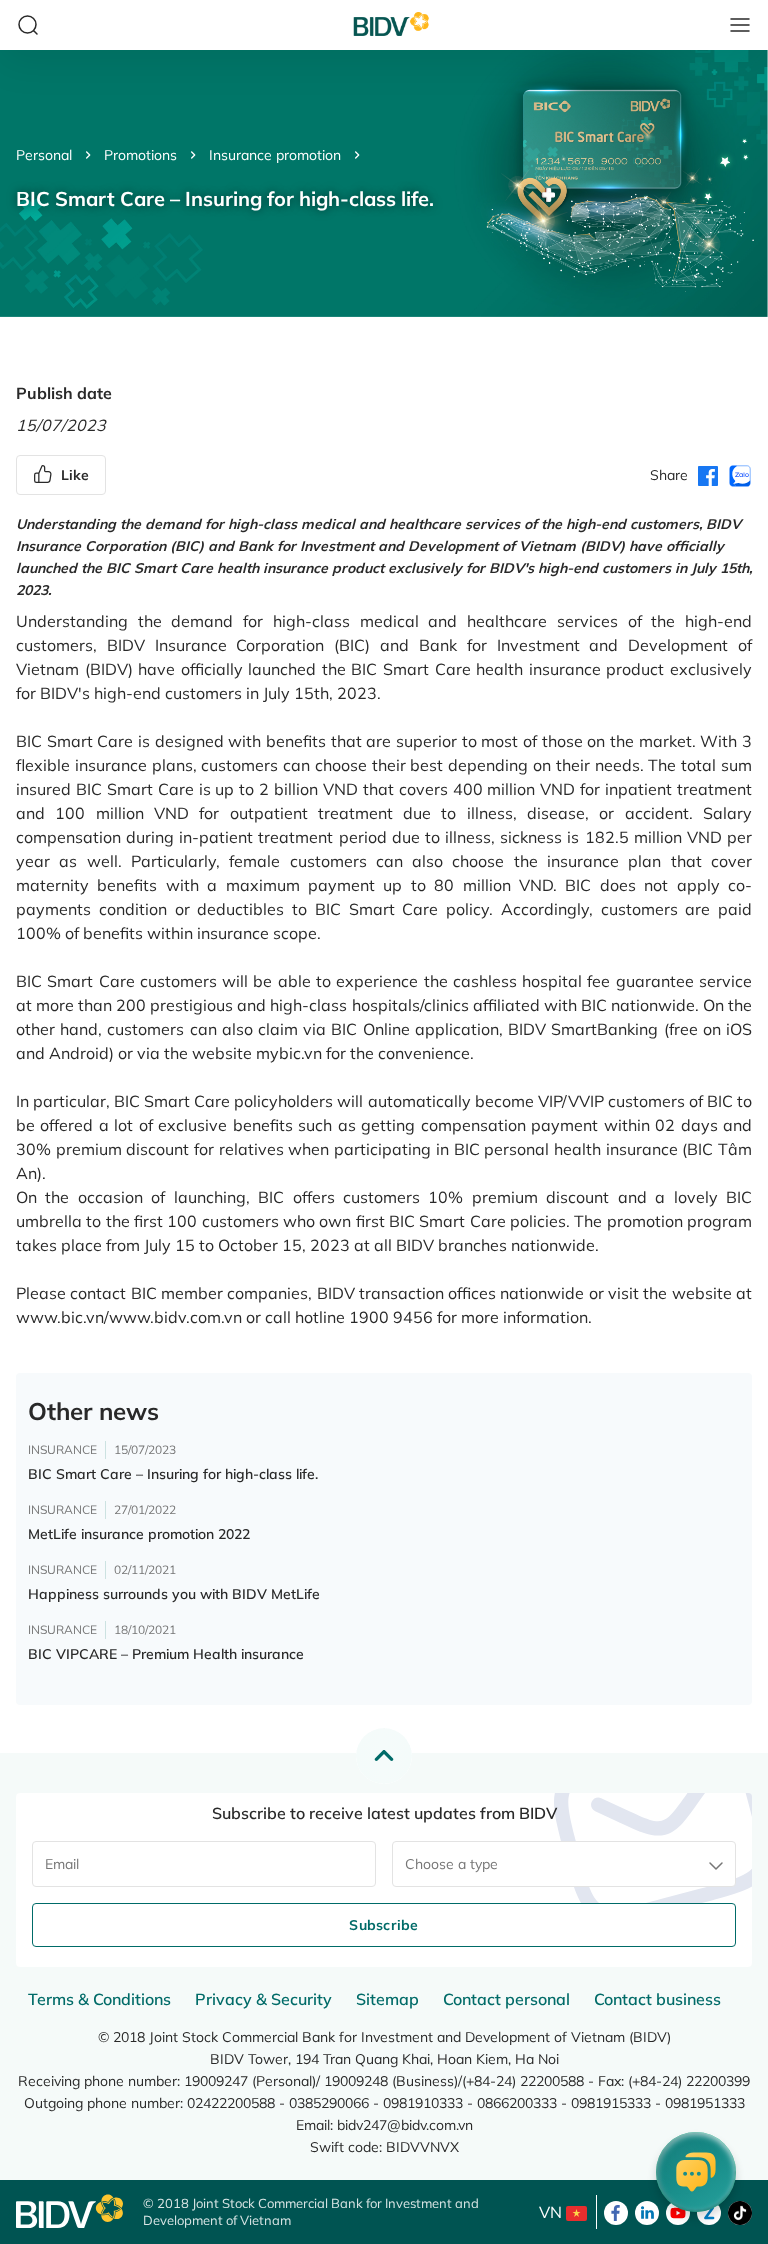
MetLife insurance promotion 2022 (139, 1534)
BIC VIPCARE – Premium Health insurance (166, 1654)
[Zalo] (709, 2211)
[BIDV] (69, 2211)
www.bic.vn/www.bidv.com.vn (129, 1317)
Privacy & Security (263, 1999)
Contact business (657, 1999)
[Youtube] (678, 2211)
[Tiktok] (740, 2211)
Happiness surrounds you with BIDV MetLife (174, 1594)
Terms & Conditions (99, 1999)
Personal (44, 155)
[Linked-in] (647, 2211)
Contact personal (506, 1999)
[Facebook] (616, 2211)
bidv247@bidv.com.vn (405, 2125)
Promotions (140, 155)
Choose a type (451, 1864)
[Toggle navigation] (740, 25)
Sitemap (387, 1999)
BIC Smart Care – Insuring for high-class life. (173, 1474)
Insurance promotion (275, 155)
